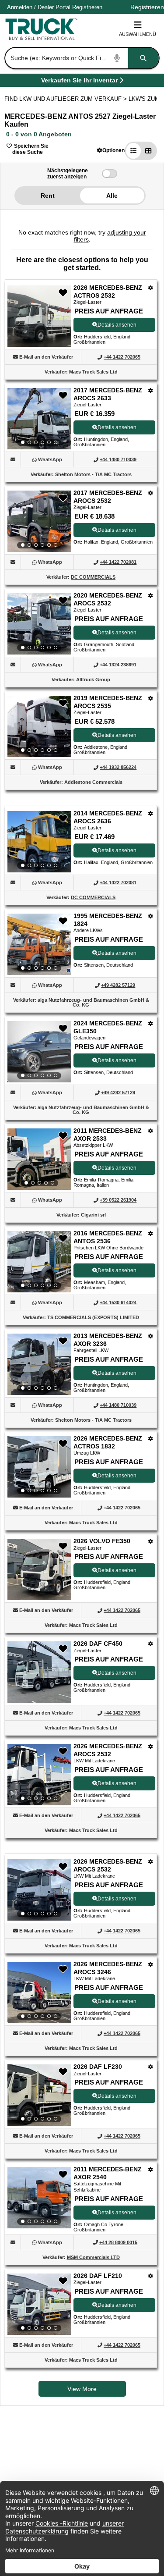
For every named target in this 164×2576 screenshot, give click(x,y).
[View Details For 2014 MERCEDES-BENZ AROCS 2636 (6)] (39, 842)
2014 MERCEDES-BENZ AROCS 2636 (108, 817)
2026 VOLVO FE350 (102, 1541)
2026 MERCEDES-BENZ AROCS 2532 (108, 1750)
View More (82, 2389)
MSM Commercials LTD (93, 2257)
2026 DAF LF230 (98, 2067)
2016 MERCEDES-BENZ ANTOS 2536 (108, 1237)
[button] (111, 150)
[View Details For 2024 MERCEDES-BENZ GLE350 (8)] (39, 1052)
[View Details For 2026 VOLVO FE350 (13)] (39, 1598)
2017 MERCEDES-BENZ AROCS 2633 (108, 394)
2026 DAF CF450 (98, 1644)
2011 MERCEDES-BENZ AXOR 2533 (108, 1135)
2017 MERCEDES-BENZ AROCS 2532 (108, 497)
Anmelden (20, 7)
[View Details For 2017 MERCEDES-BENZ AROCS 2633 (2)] (39, 419)
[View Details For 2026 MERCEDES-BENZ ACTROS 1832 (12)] (39, 1467)
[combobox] (81, 58)
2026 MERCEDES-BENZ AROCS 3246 (108, 1968)
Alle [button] (112, 196)
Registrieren (87, 7)
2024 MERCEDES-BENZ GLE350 (108, 1027)
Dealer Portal (54, 7)
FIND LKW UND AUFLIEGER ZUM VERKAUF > (66, 99)
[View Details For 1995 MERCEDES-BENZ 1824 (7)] (39, 944)
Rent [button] (48, 196)
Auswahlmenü (138, 34)
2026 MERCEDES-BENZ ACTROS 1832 (108, 1442)
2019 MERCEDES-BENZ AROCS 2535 (108, 702)
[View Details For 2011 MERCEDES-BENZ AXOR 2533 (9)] (39, 1159)
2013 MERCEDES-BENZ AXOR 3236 (108, 1340)
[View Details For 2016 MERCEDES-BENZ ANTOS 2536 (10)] (39, 1262)
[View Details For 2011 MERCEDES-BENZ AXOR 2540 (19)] (39, 2198)
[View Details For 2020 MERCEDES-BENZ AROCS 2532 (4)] (39, 624)
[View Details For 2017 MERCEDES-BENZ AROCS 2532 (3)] (39, 521)
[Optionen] (151, 288)
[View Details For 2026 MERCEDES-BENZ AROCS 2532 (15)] (39, 1775)
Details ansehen (117, 325)
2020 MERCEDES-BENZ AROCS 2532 (108, 599)
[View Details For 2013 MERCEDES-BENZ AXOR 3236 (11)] (39, 1364)
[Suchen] (143, 58)
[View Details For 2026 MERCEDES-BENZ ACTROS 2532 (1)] (39, 344)
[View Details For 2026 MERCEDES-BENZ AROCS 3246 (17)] (39, 1992)
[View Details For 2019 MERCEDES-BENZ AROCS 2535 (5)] (39, 726)
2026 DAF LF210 (98, 2276)
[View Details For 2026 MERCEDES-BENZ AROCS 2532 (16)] (39, 1890)
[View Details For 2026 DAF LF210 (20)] (39, 2304)
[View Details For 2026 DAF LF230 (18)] (39, 2095)
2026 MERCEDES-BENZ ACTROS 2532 (108, 292)
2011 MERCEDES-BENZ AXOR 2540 (108, 2173)
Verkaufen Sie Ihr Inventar (79, 82)
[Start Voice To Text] (117, 58)
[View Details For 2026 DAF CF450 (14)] (39, 1700)
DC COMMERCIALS (93, 577)
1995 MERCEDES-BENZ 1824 (108, 920)
